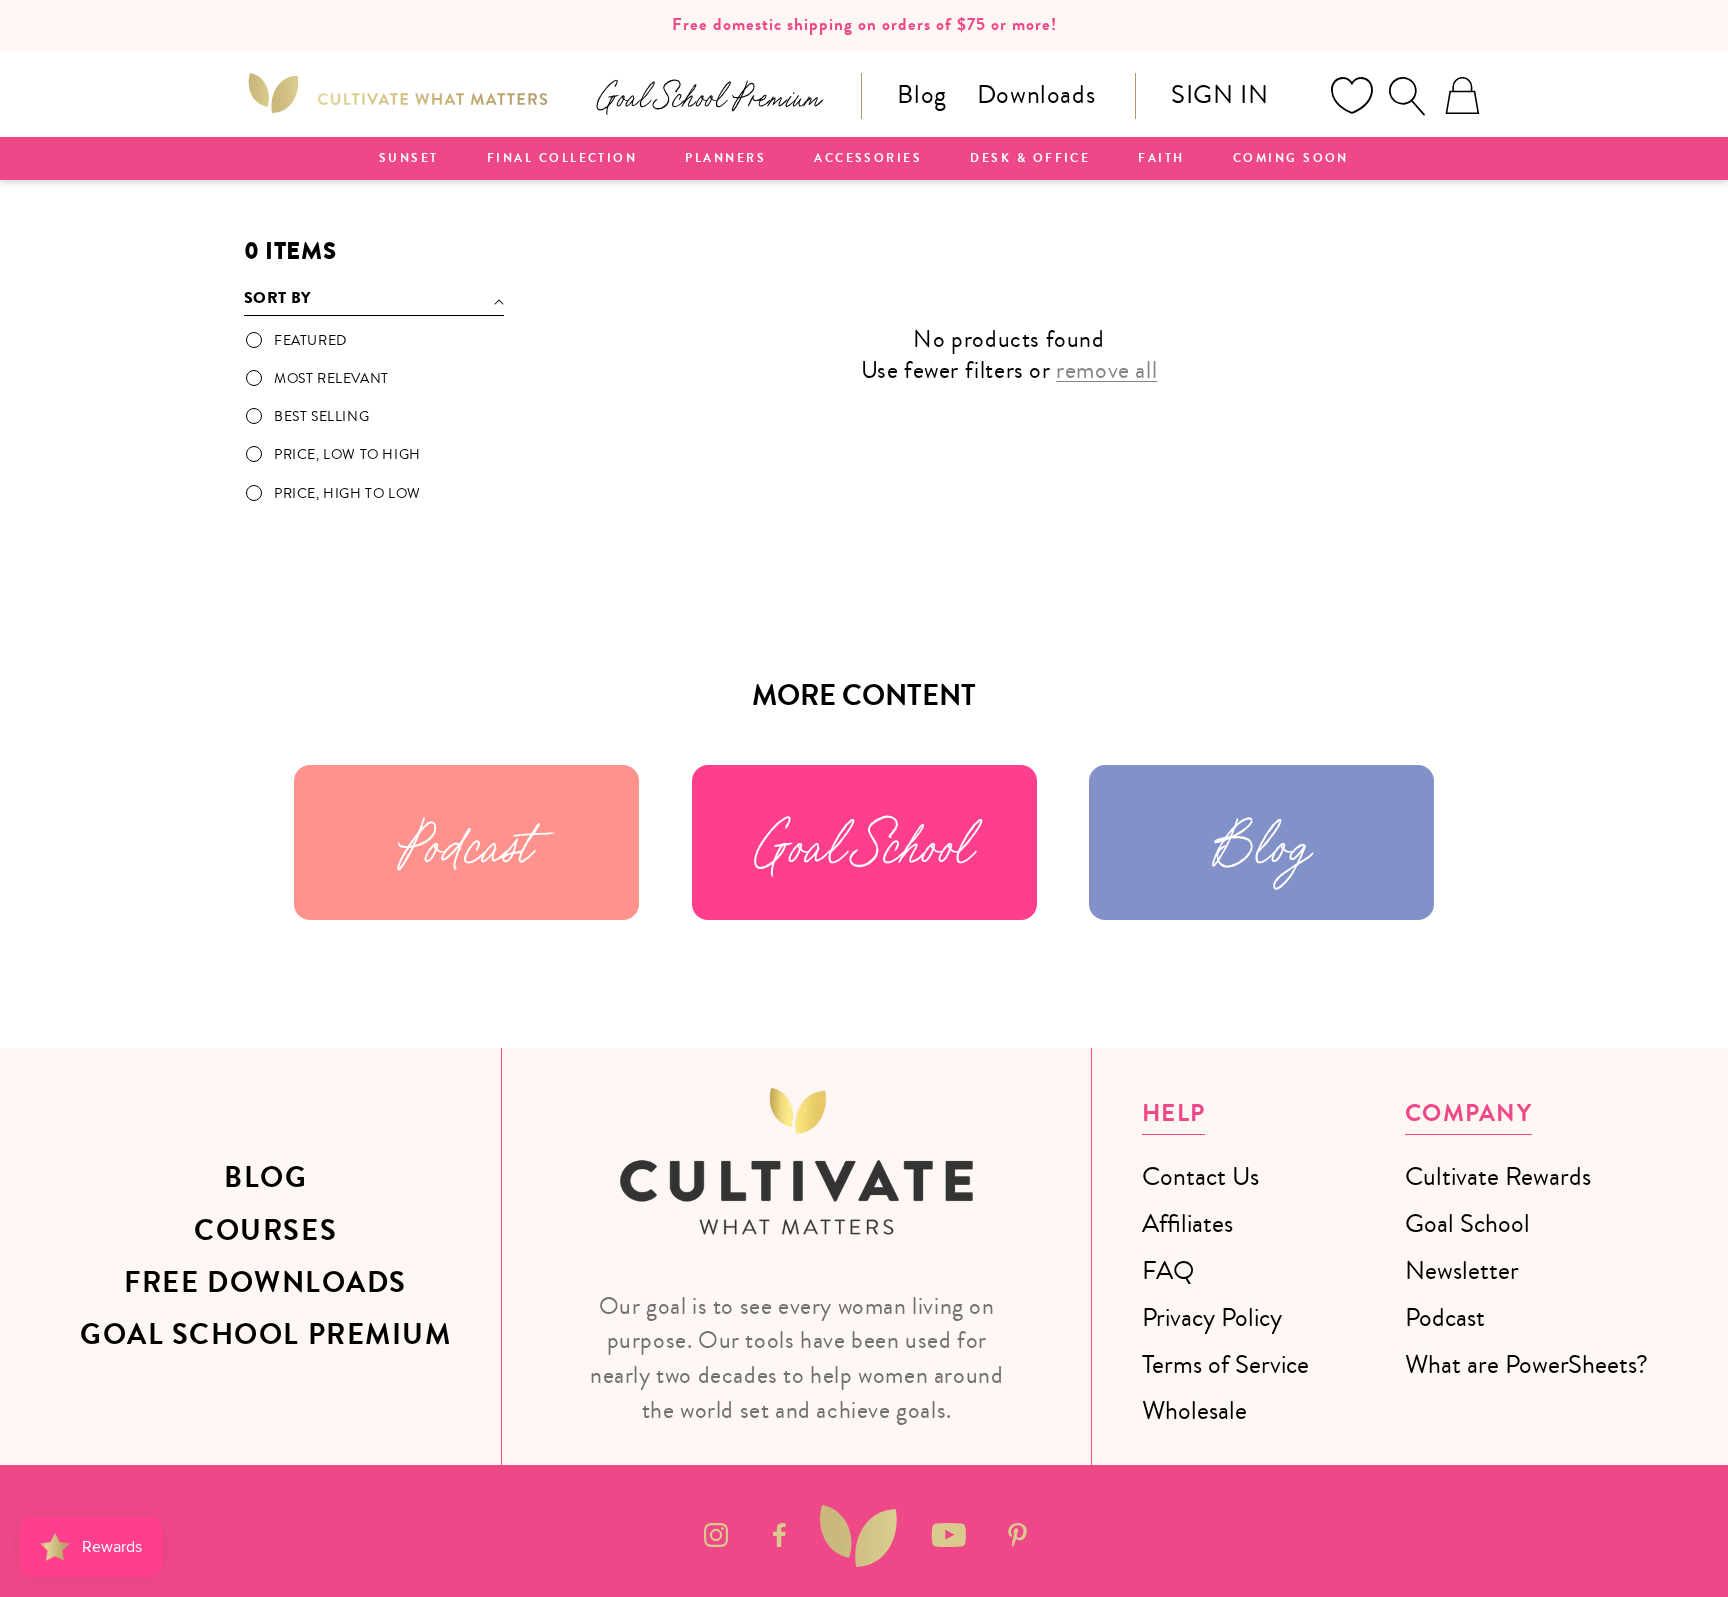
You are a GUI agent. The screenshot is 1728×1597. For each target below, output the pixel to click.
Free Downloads (265, 1283)
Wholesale (1194, 1410)
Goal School (864, 842)
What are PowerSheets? (1526, 1364)
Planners (725, 159)
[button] (1407, 96)
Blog (921, 94)
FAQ (1168, 1270)
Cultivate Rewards (1498, 1176)
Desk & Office (1030, 159)
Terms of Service (1225, 1364)
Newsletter (1462, 1270)
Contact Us (1200, 1176)
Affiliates (1187, 1223)
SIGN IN (1219, 94)
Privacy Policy (1212, 1317)
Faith (1161, 159)
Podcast (466, 842)
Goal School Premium (265, 1335)
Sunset (409, 159)
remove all (1106, 370)
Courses (265, 1231)
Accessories (868, 159)
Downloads (1036, 94)
